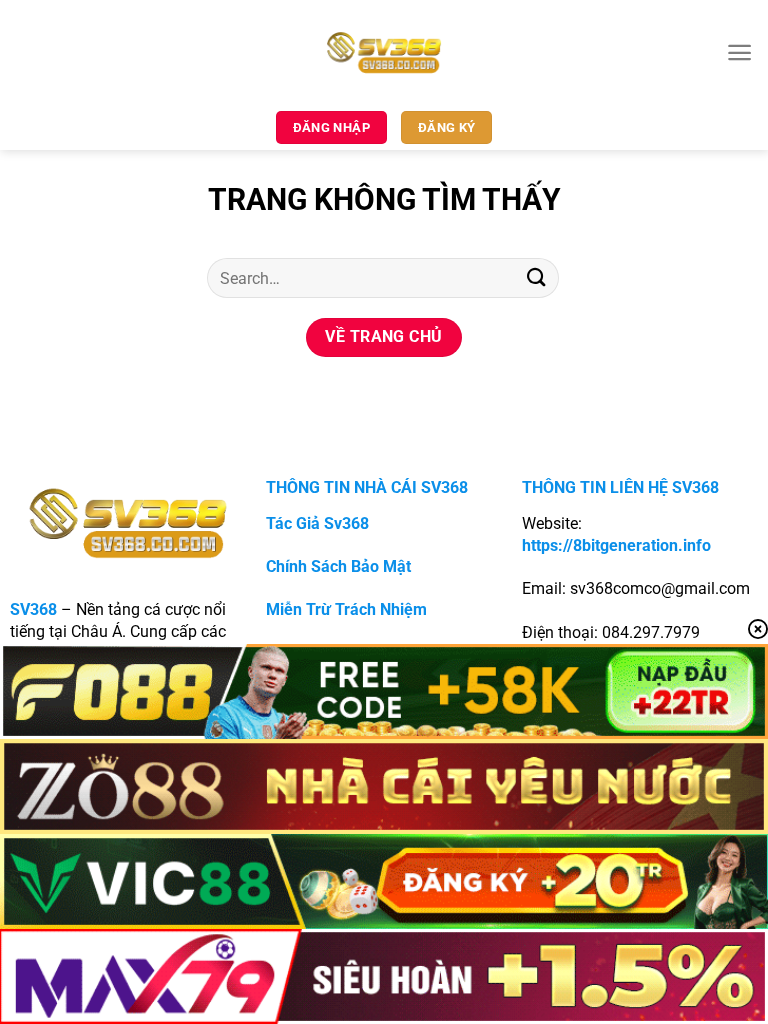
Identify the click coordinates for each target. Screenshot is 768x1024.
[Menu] (739, 52)
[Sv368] (384, 52)
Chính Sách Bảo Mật (338, 566)
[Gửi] (537, 277)
